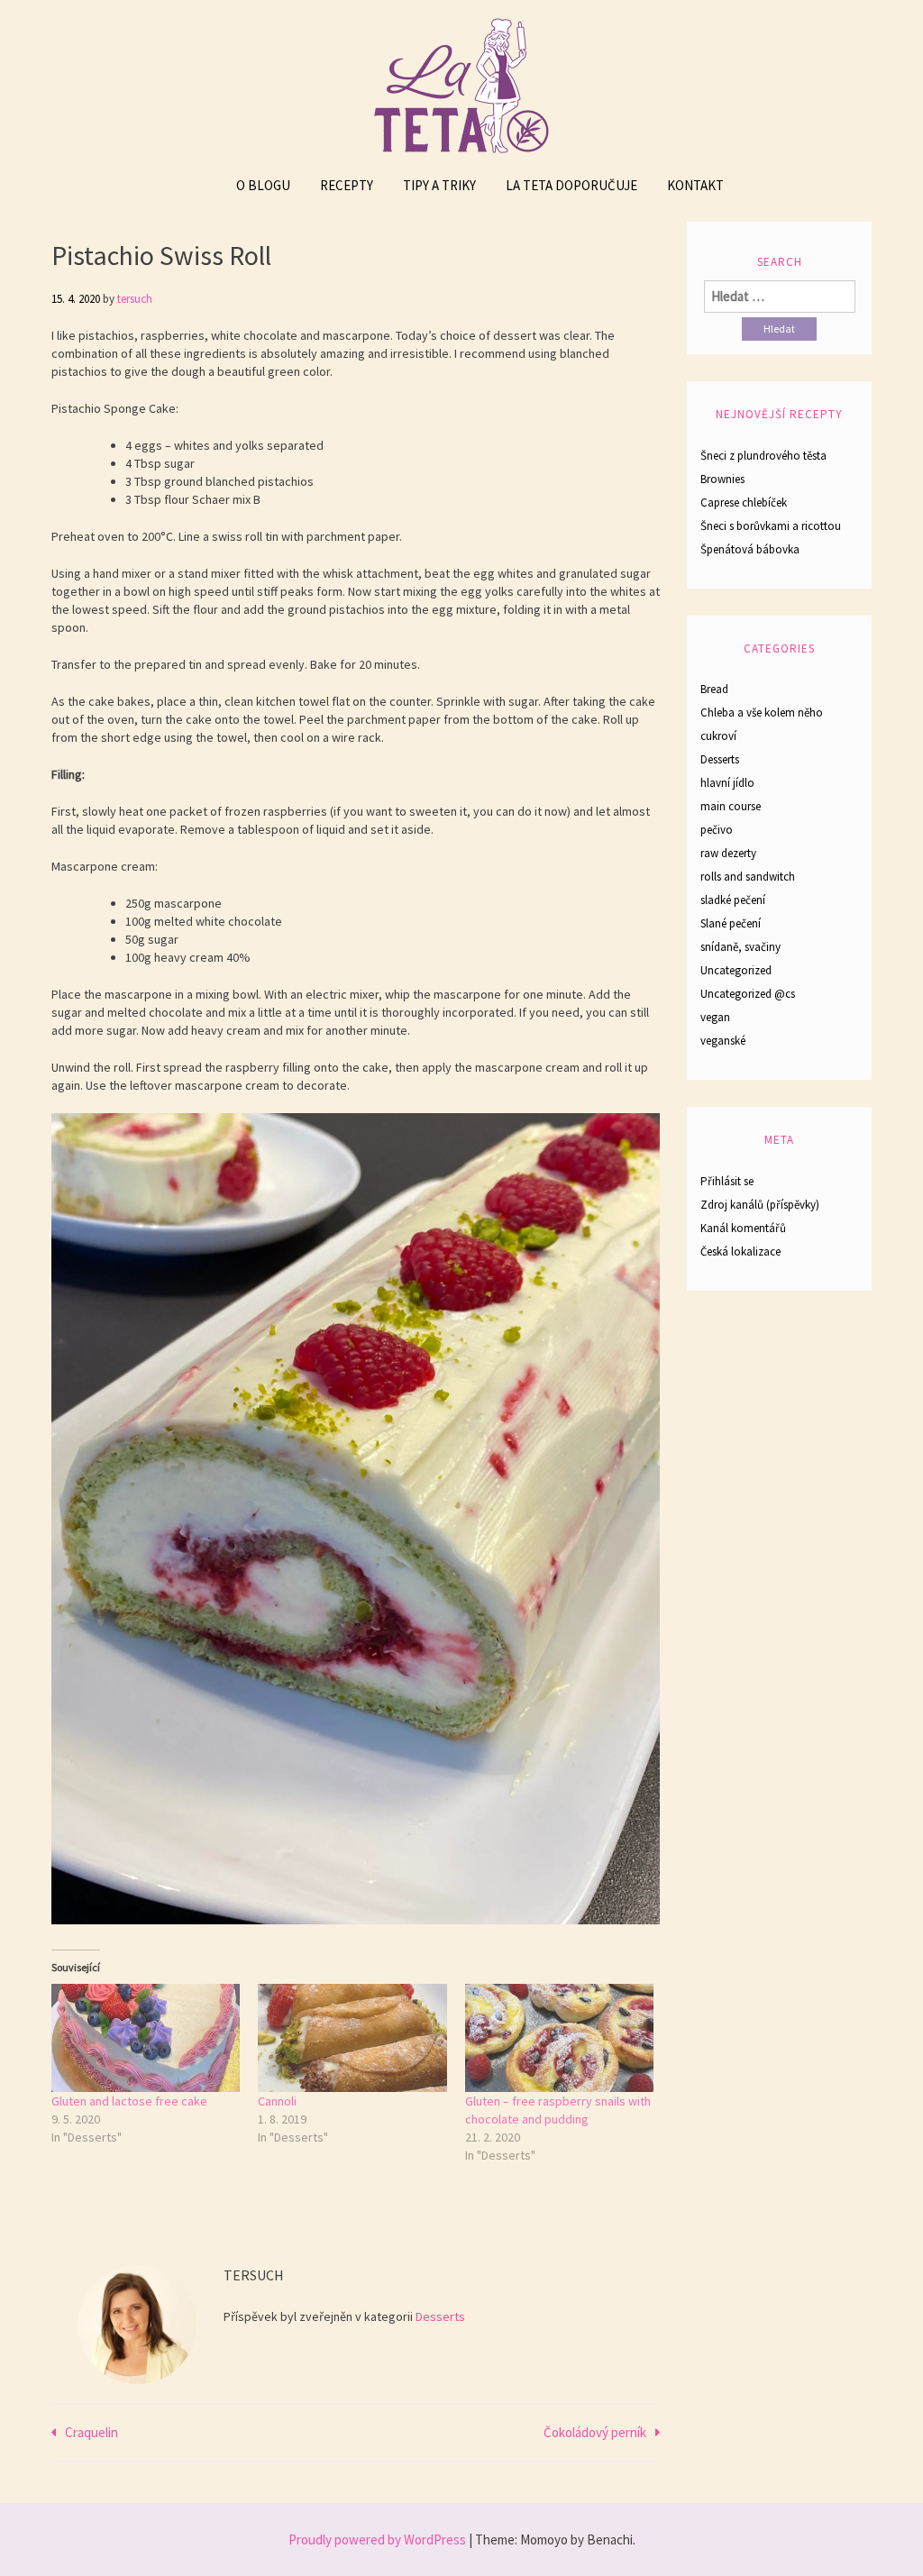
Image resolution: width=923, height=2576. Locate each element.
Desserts (440, 2316)
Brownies (722, 479)
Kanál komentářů (743, 1228)
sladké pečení (733, 900)
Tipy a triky (439, 185)
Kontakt (695, 185)
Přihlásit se (727, 1181)
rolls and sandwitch (748, 877)
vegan (715, 1017)
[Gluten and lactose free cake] (146, 2038)
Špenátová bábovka (750, 549)
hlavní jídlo (727, 783)
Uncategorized (736, 970)
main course (731, 806)
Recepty (347, 185)
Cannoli (277, 2101)
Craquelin (91, 2432)
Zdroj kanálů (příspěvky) (760, 1205)
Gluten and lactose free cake (129, 2101)
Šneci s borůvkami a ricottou (771, 526)
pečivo (717, 830)
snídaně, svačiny (740, 947)
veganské (723, 1041)
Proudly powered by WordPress (377, 2539)
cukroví (718, 736)
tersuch (135, 299)
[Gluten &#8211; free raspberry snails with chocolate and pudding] (559, 2038)
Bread (714, 689)
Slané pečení (731, 923)
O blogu (263, 185)
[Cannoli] (352, 2038)
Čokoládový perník (595, 2432)
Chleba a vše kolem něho (762, 713)
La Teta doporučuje (571, 185)
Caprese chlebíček (744, 502)
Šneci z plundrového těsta (763, 456)
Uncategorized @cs (748, 994)
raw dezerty (728, 853)
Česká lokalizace (740, 1251)
